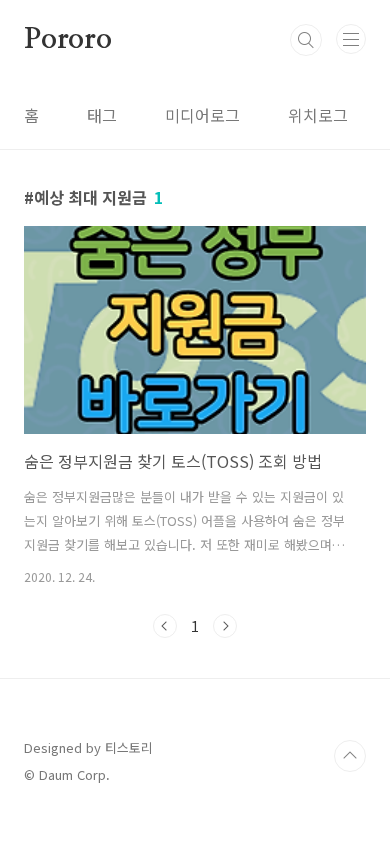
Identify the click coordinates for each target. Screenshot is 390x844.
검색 (306, 40)
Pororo (68, 40)
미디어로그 (202, 115)
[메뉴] (351, 39)
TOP (350, 756)
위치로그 (318, 115)
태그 (102, 115)
